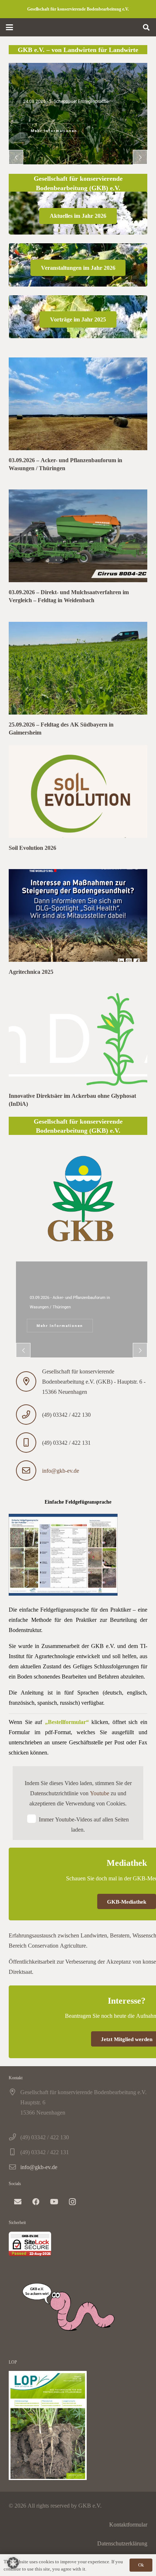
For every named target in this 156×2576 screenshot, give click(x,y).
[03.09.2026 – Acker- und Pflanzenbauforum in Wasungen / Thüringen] (78, 404)
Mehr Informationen (60, 1326)
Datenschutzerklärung (122, 2543)
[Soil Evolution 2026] (78, 791)
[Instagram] (72, 2202)
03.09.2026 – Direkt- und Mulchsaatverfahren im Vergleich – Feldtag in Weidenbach (69, 596)
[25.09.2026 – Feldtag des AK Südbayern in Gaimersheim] (78, 668)
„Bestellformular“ (67, 1722)
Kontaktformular (128, 2524)
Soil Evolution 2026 (32, 848)
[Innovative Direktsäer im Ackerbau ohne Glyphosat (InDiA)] (78, 1039)
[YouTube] (54, 2202)
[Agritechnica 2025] (78, 915)
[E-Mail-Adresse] (18, 2202)
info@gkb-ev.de (61, 1471)
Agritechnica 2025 (31, 972)
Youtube (100, 1793)
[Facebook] (36, 2202)
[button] (9, 27)
